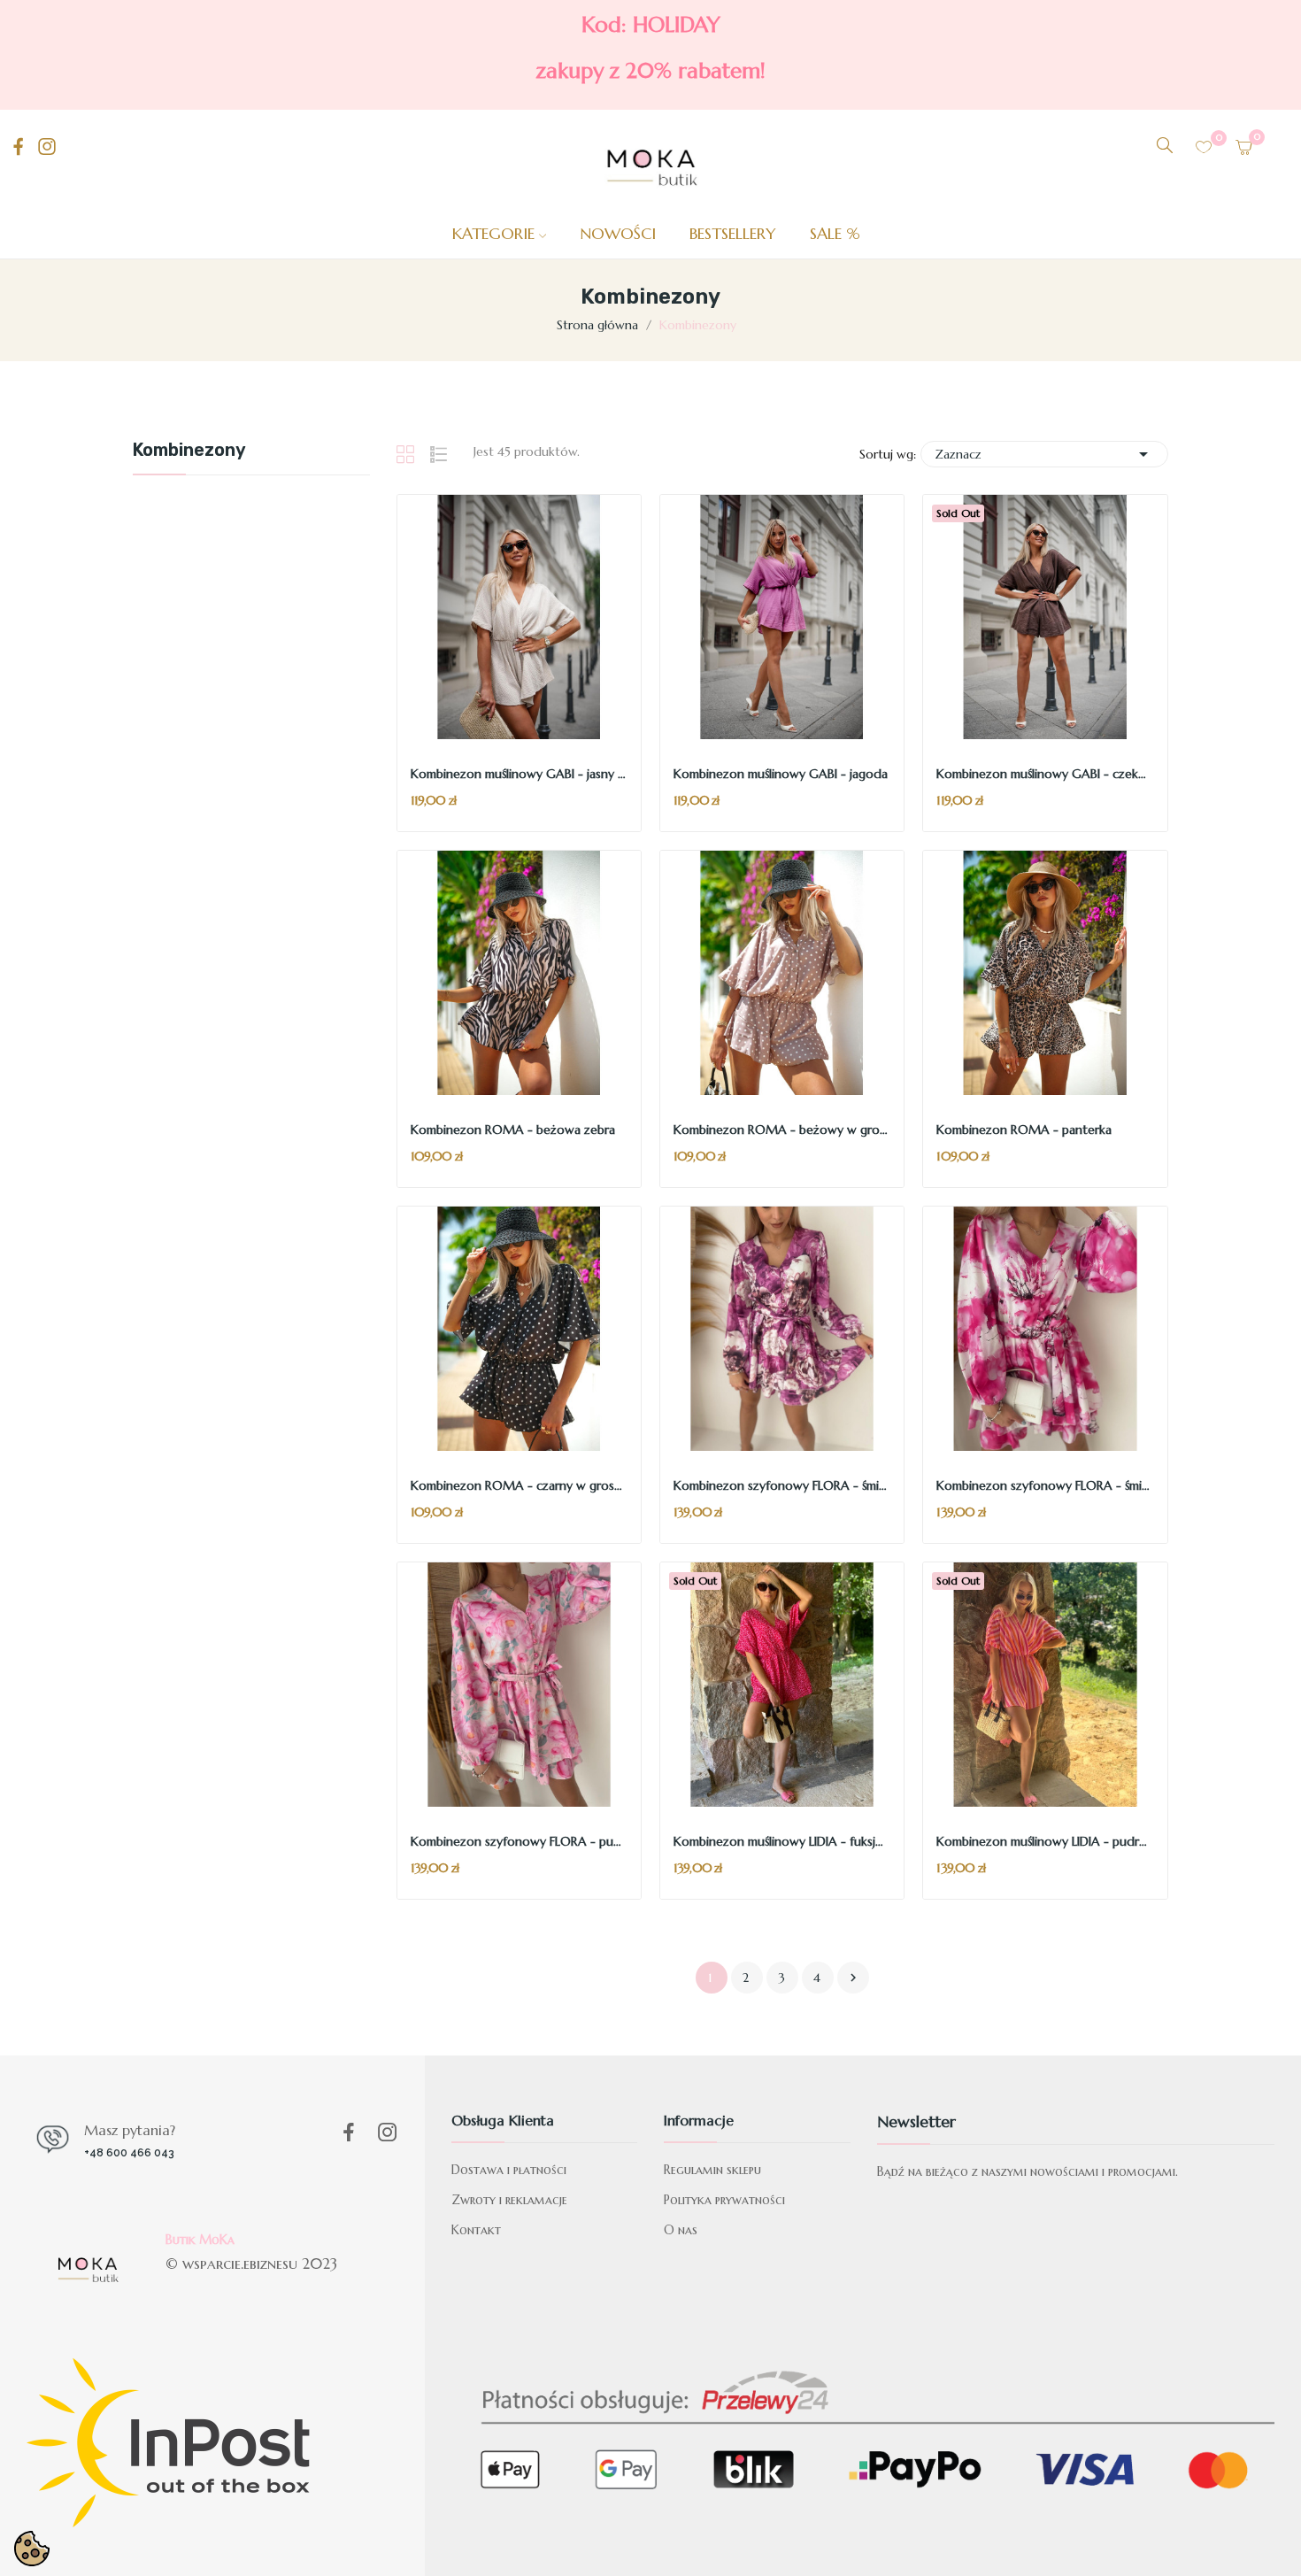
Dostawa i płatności (509, 2170)
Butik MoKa (200, 2240)
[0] (1204, 147)
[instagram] (47, 147)
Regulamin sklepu (712, 2170)
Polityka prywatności (724, 2200)
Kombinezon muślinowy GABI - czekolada (1045, 774)
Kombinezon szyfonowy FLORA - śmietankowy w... (782, 1485)
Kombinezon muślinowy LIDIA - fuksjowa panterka (782, 1841)
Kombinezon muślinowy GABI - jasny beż (519, 774)
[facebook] (19, 147)
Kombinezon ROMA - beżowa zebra (513, 1130)
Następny (853, 1978)
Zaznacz (1044, 454)
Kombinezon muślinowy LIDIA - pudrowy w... (1045, 1841)
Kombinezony (189, 451)
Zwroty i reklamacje (509, 2200)
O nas (681, 2230)
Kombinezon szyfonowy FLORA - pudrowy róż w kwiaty (519, 1841)
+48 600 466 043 (129, 2153)
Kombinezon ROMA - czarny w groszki (519, 1485)
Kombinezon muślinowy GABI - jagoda (781, 774)
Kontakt (476, 2230)
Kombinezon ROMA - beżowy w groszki (782, 1130)
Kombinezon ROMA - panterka (1024, 1130)
